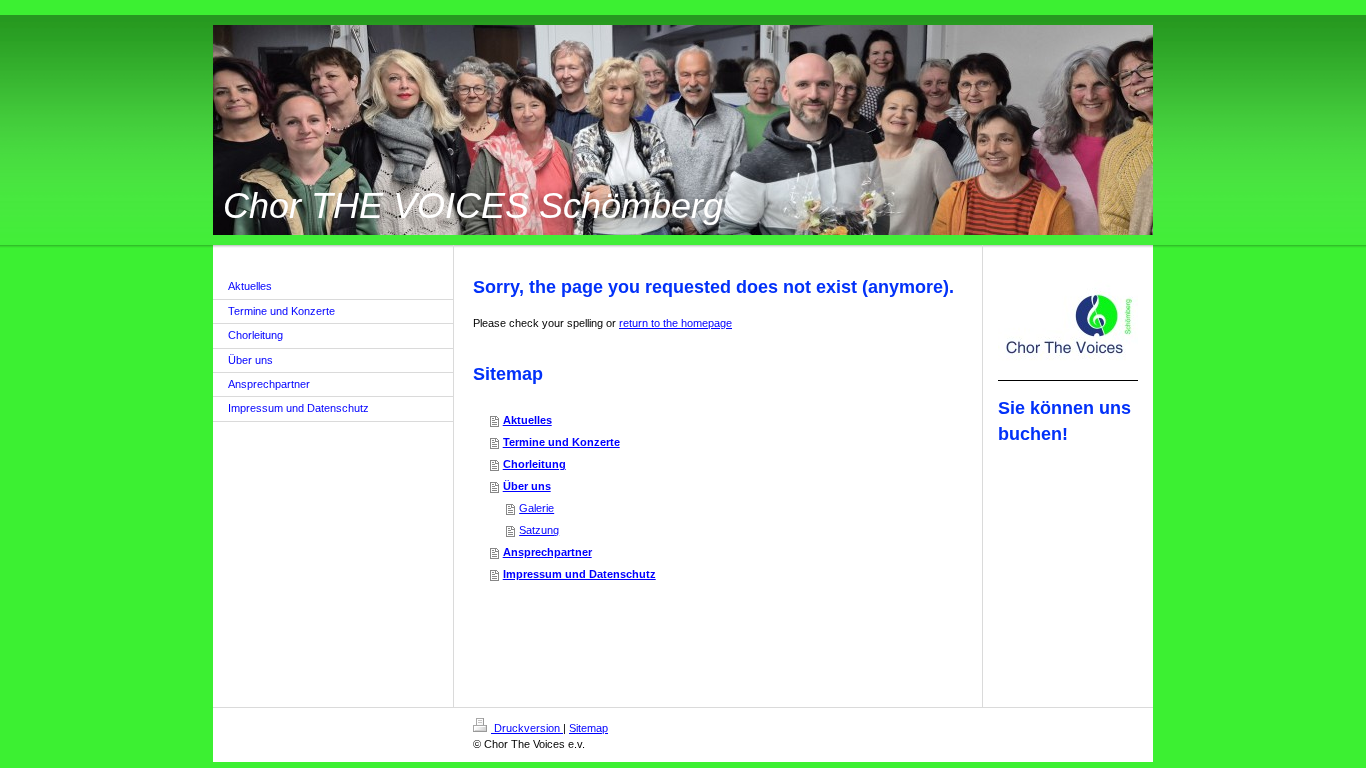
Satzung (539, 530)
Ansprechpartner (547, 552)
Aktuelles (527, 420)
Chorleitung (534, 464)
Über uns (527, 486)
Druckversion (527, 728)
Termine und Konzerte (561, 442)
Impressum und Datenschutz (579, 574)
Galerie (536, 508)
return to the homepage (675, 323)
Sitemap (588, 728)
